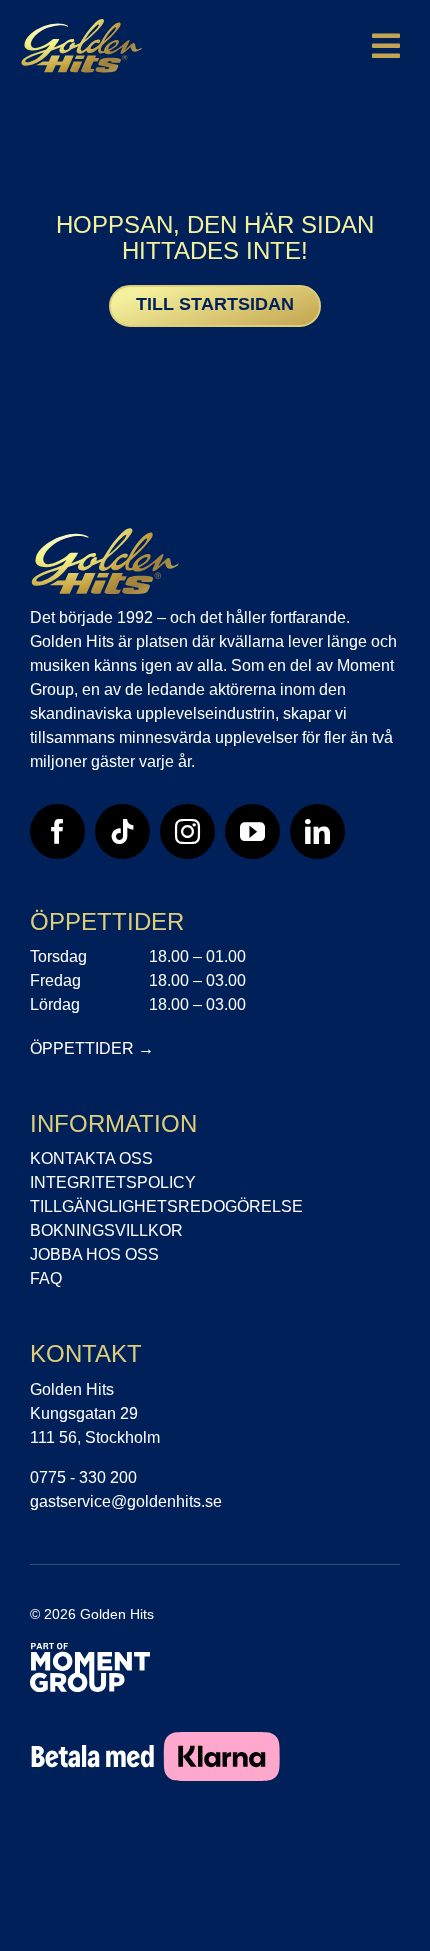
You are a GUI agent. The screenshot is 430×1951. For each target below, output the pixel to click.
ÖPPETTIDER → (92, 1048)
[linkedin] (317, 831)
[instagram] (187, 831)
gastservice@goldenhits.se (126, 1501)
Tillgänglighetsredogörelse (166, 1206)
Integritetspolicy (113, 1182)
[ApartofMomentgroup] (90, 1652)
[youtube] (252, 831)
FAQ (46, 1278)
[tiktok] (122, 831)
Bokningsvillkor (106, 1230)
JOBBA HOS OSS (94, 1254)
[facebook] (57, 831)
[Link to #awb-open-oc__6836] (386, 46)
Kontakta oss (91, 1158)
